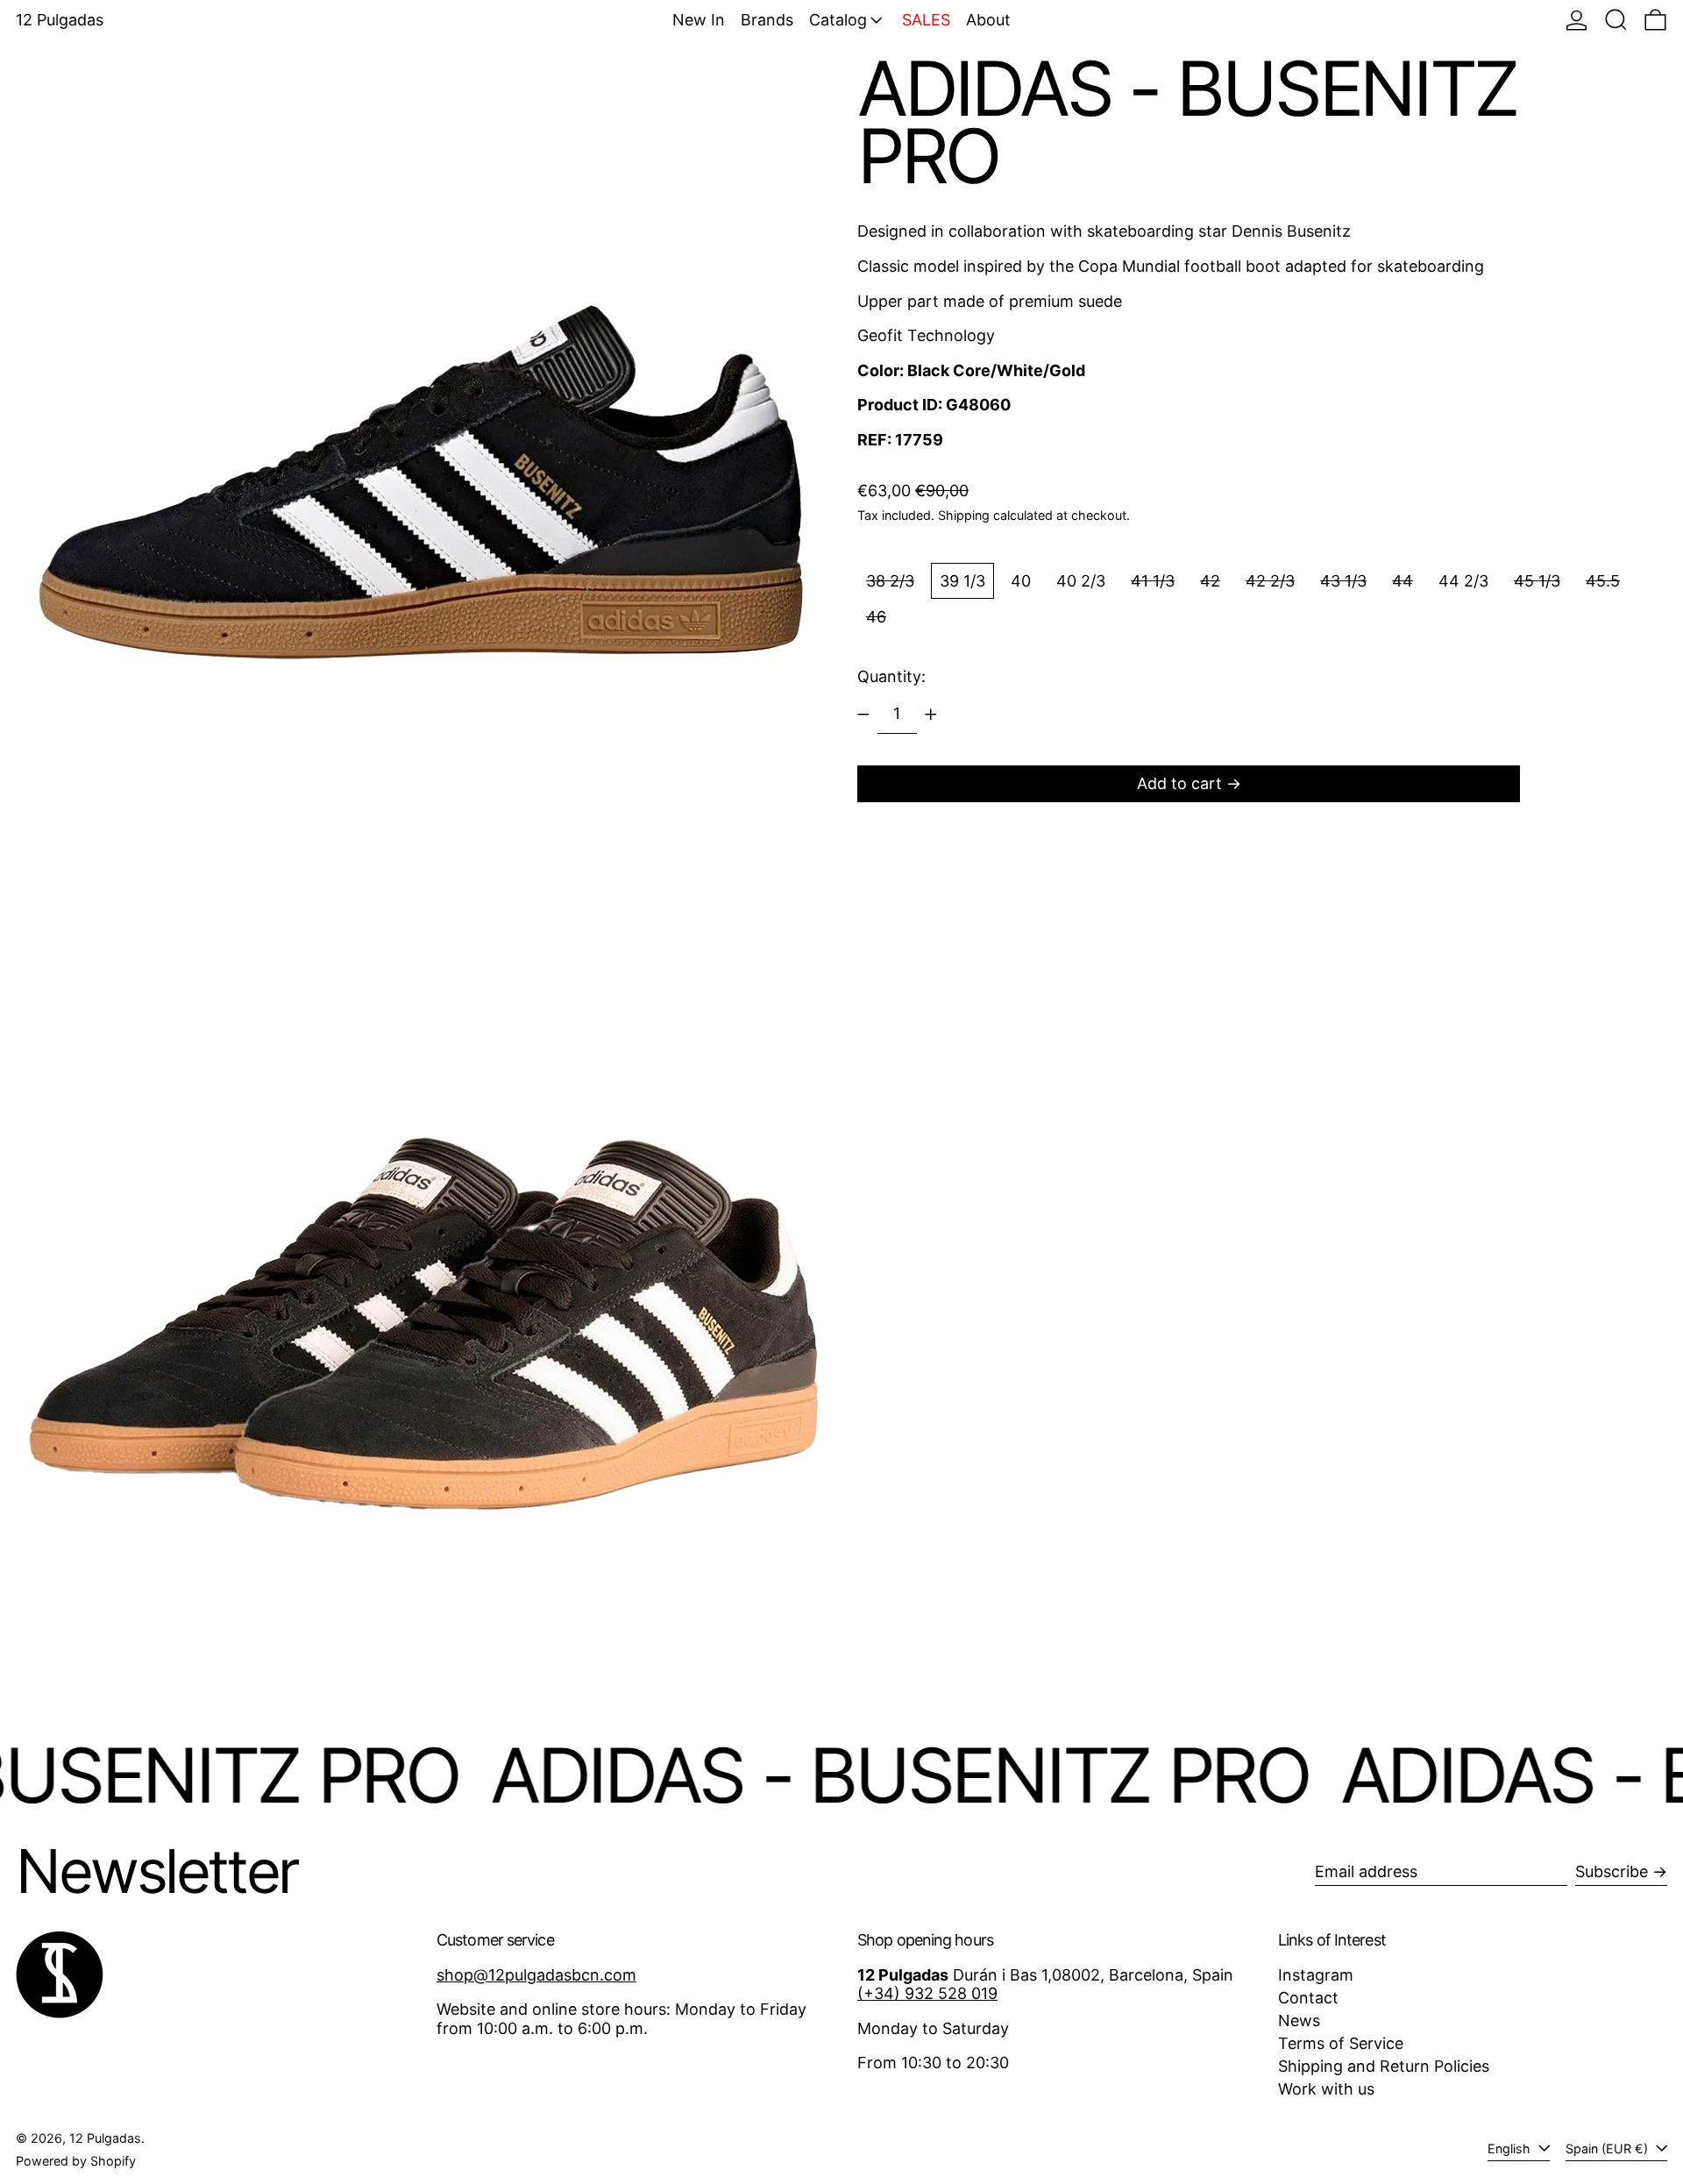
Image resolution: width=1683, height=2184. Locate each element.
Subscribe (1612, 1871)
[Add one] (931, 715)
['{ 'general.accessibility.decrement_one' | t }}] (863, 715)
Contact (1308, 1998)
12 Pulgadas (60, 20)
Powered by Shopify (76, 2161)
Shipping (964, 515)
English (1511, 2148)
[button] (1616, 20)
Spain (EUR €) (1608, 2148)
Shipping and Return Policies (1384, 2066)
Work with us (1326, 2089)
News (1299, 2020)
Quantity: (891, 676)
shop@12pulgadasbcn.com (536, 1975)
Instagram (1316, 1975)
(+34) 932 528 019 (927, 1993)
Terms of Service (1341, 2043)
